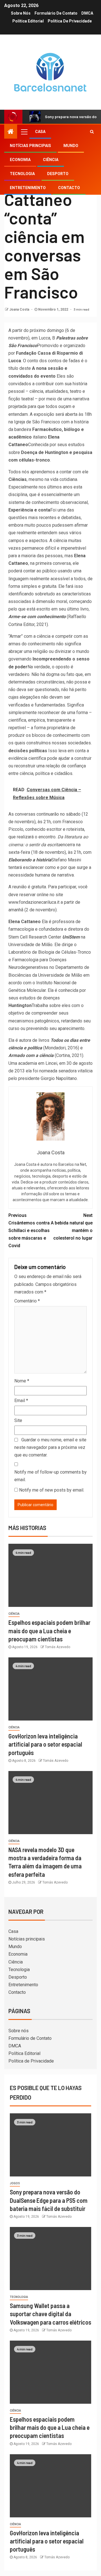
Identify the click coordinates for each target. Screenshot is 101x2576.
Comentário (27, 1301)
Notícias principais (30, 146)
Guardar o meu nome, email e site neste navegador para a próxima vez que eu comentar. (50, 1447)
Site (18, 1420)
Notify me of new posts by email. (52, 1490)
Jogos (15, 2183)
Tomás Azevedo (58, 1647)
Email (21, 1401)
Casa (40, 132)
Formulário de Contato (56, 13)
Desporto (58, 174)
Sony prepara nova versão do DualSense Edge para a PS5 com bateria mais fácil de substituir (49, 2200)
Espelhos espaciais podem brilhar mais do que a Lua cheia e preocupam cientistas (49, 1631)
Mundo (71, 146)
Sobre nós (21, 13)
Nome (22, 1381)
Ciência (51, 160)
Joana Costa (20, 309)
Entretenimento (28, 188)
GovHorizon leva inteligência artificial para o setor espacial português (45, 1744)
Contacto (69, 188)
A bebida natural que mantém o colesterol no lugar (72, 1227)
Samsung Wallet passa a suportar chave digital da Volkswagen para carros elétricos (50, 2314)
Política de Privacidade (70, 21)
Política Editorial (28, 21)
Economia (20, 160)
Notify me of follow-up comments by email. (50, 1476)
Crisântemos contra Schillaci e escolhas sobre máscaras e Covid (29, 1231)
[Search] (92, 132)
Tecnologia (22, 174)
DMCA (87, 13)
